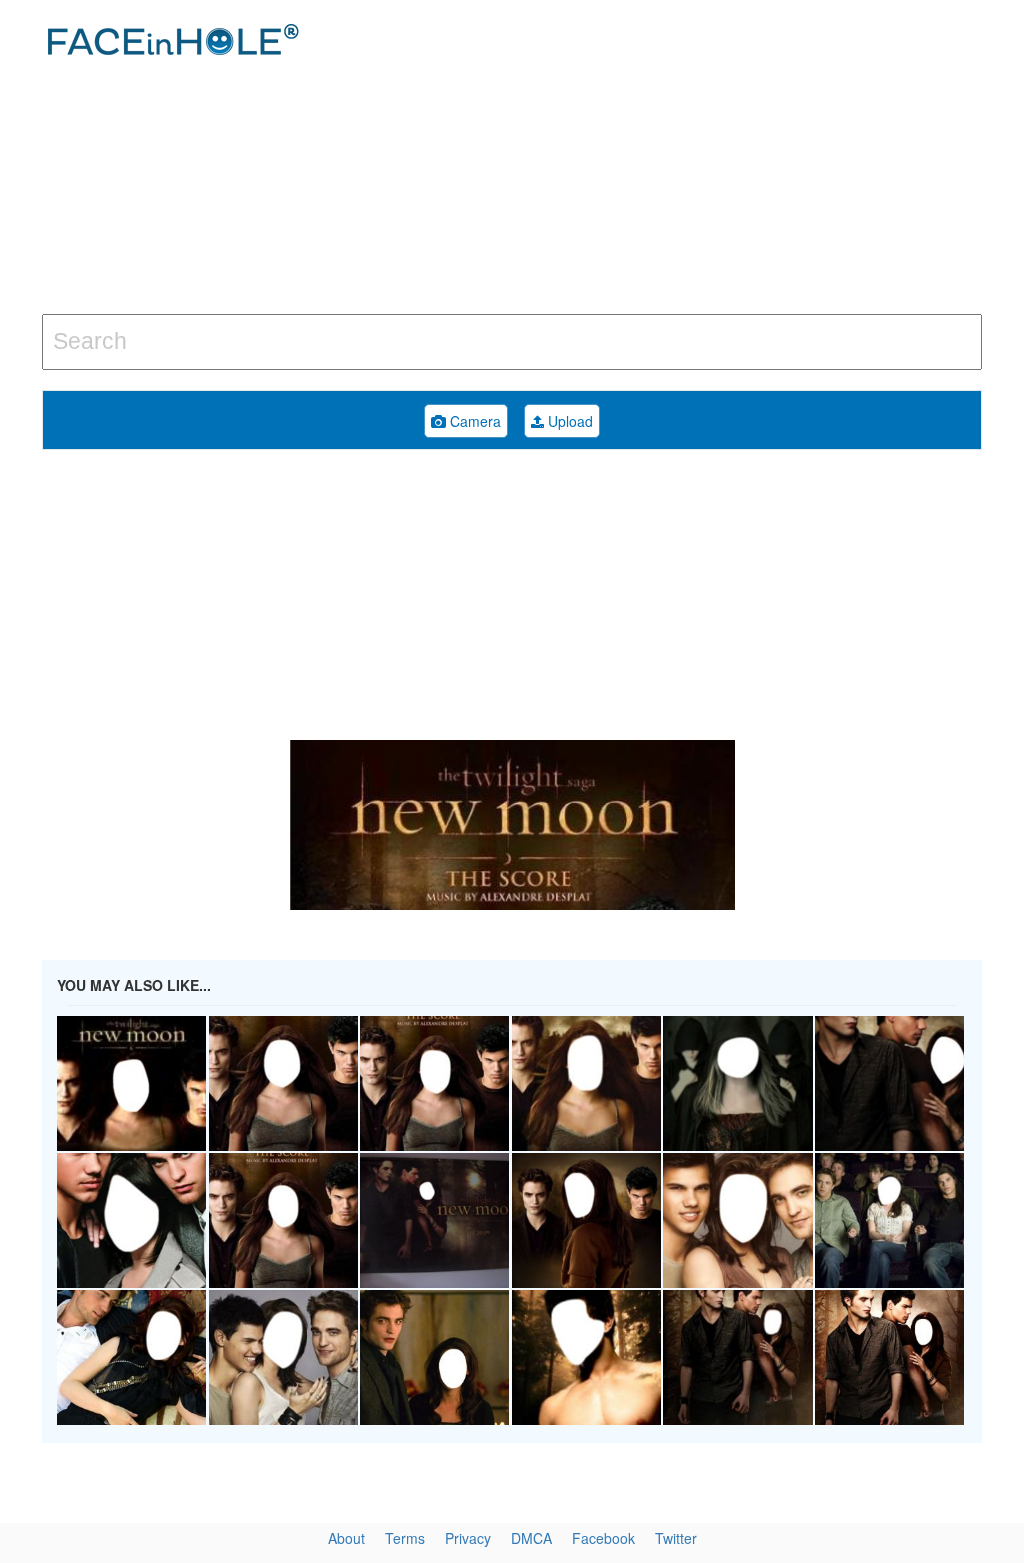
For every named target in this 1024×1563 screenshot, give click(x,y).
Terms (405, 1538)
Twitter (676, 1538)
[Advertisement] (689, 160)
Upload (568, 421)
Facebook (603, 1538)
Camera (473, 421)
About (346, 1538)
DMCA (531, 1538)
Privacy (468, 1538)
